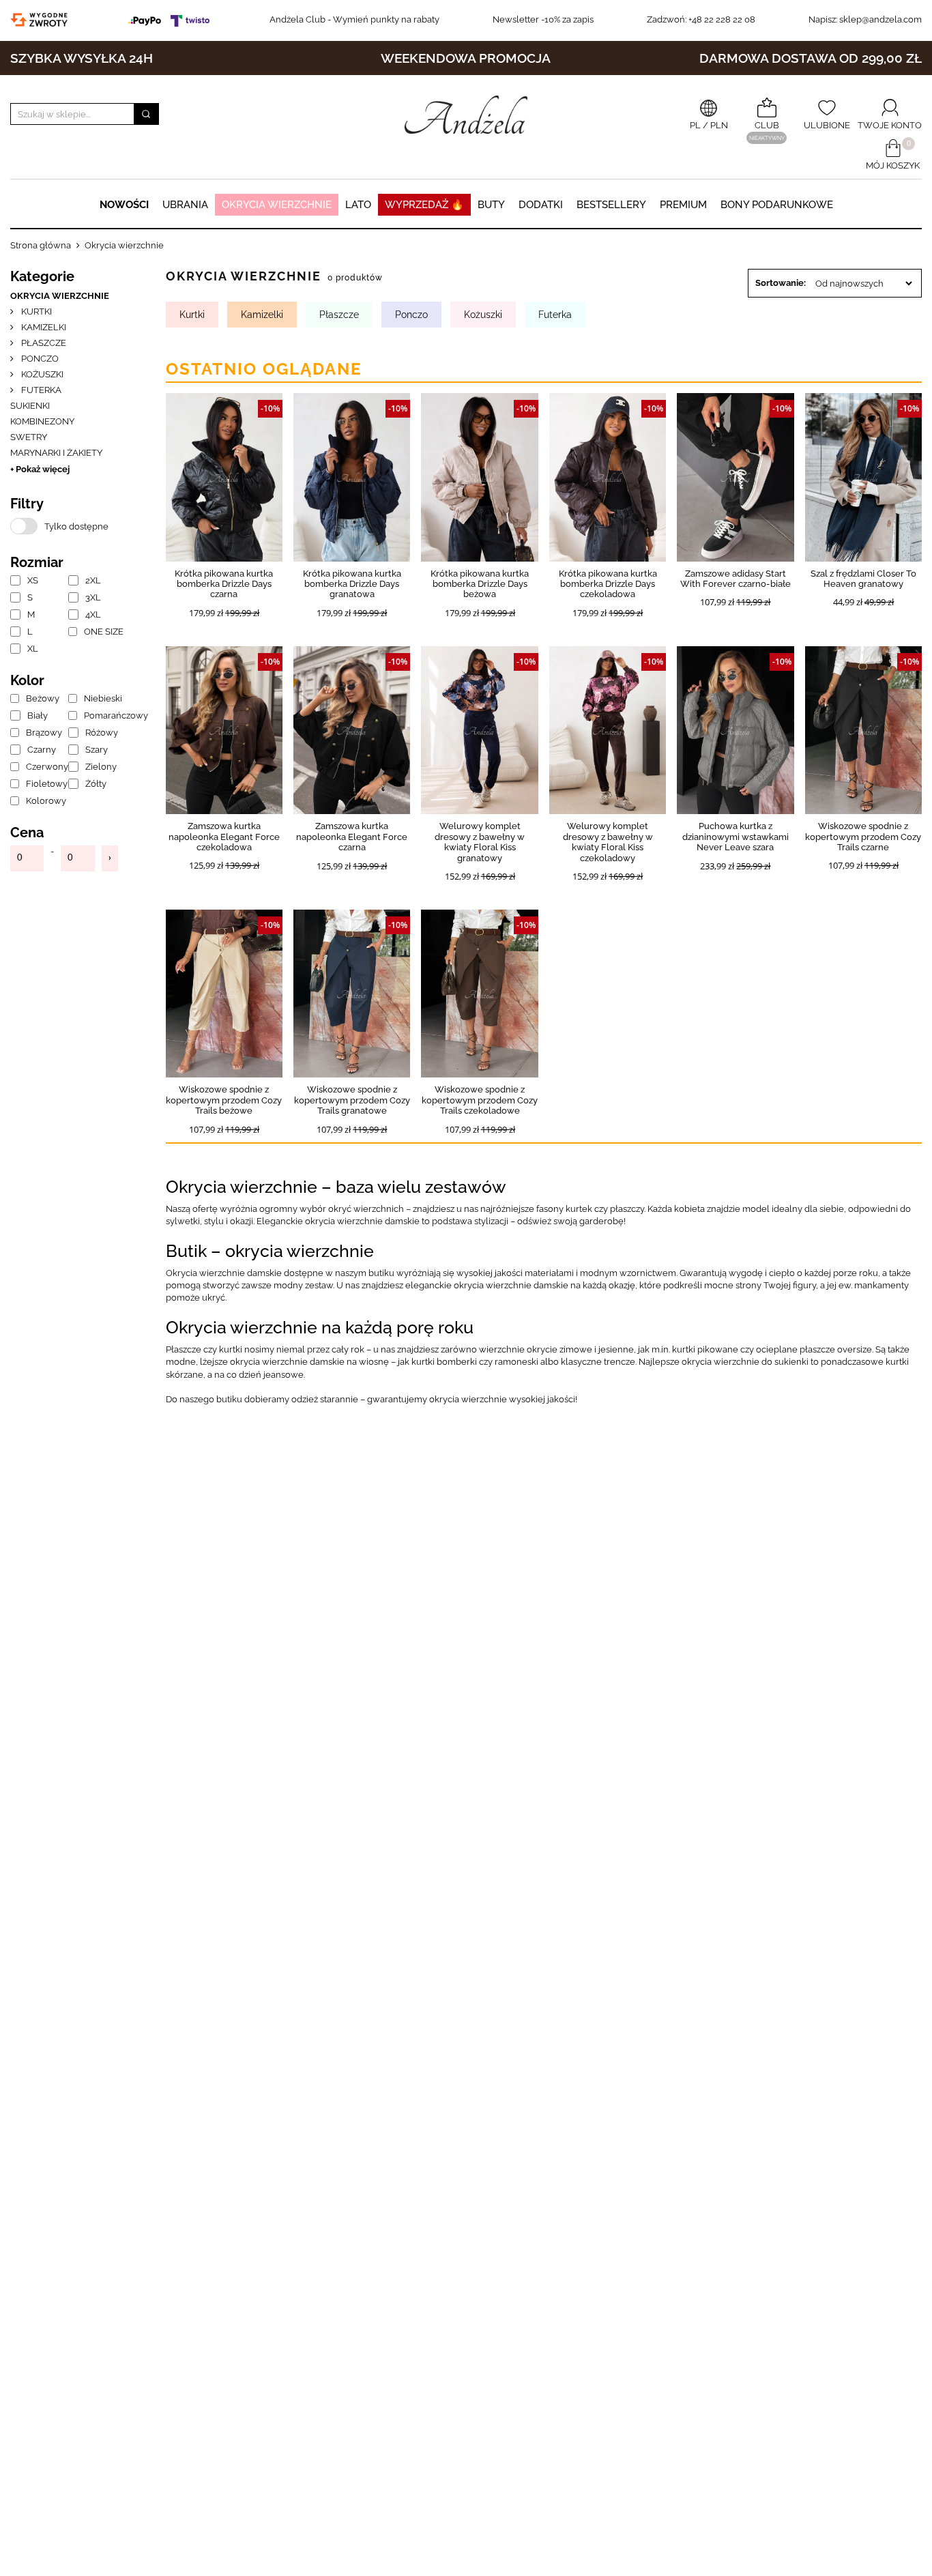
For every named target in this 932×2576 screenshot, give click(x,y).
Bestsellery (611, 205)
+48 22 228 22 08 (701, 19)
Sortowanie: (781, 283)
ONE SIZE (101, 632)
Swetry (29, 437)
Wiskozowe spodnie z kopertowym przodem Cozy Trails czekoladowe (480, 1100)
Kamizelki (43, 327)
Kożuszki (41, 374)
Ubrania (185, 205)
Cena (27, 833)
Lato (358, 205)
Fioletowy (43, 784)
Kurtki (35, 312)
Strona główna (41, 245)
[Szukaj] (146, 114)
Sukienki (30, 406)
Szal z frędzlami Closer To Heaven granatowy (863, 579)
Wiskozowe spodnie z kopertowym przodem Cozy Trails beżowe (224, 1100)
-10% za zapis (543, 19)
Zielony (101, 767)
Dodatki (541, 205)
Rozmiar (37, 562)
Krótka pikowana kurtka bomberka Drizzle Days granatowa (352, 584)
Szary (97, 750)
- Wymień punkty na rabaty (354, 19)
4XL (93, 614)
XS (33, 580)
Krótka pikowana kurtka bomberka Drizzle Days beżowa (480, 584)
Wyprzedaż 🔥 (424, 205)
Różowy (101, 733)
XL (33, 649)
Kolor (27, 680)
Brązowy (43, 733)
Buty (491, 205)
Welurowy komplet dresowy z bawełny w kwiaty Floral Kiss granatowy (480, 842)
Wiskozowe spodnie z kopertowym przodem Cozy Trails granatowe (352, 1100)
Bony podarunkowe (777, 205)
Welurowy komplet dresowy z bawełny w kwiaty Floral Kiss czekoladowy (608, 842)
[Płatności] (172, 19)
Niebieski (101, 698)
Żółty (96, 784)
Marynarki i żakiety (56, 453)
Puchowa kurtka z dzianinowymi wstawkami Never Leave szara (736, 837)
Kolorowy (43, 801)
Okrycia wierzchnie (277, 205)
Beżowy (43, 698)
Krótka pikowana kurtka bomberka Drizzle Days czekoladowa (608, 584)
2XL (93, 580)
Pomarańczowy (101, 715)
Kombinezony (42, 421)
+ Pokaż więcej (40, 469)
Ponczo (39, 359)
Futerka (40, 390)
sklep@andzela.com (880, 19)
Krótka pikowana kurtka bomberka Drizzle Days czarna (224, 584)
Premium (683, 205)
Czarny (42, 750)
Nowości (124, 205)
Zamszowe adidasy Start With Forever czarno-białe (736, 579)
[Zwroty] (42, 19)
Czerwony (43, 767)
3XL (93, 597)
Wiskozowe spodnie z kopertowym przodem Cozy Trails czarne (863, 837)
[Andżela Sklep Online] (466, 115)
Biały (38, 715)
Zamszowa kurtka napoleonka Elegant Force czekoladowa (224, 837)
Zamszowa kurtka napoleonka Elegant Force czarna (352, 837)
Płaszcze (43, 343)
